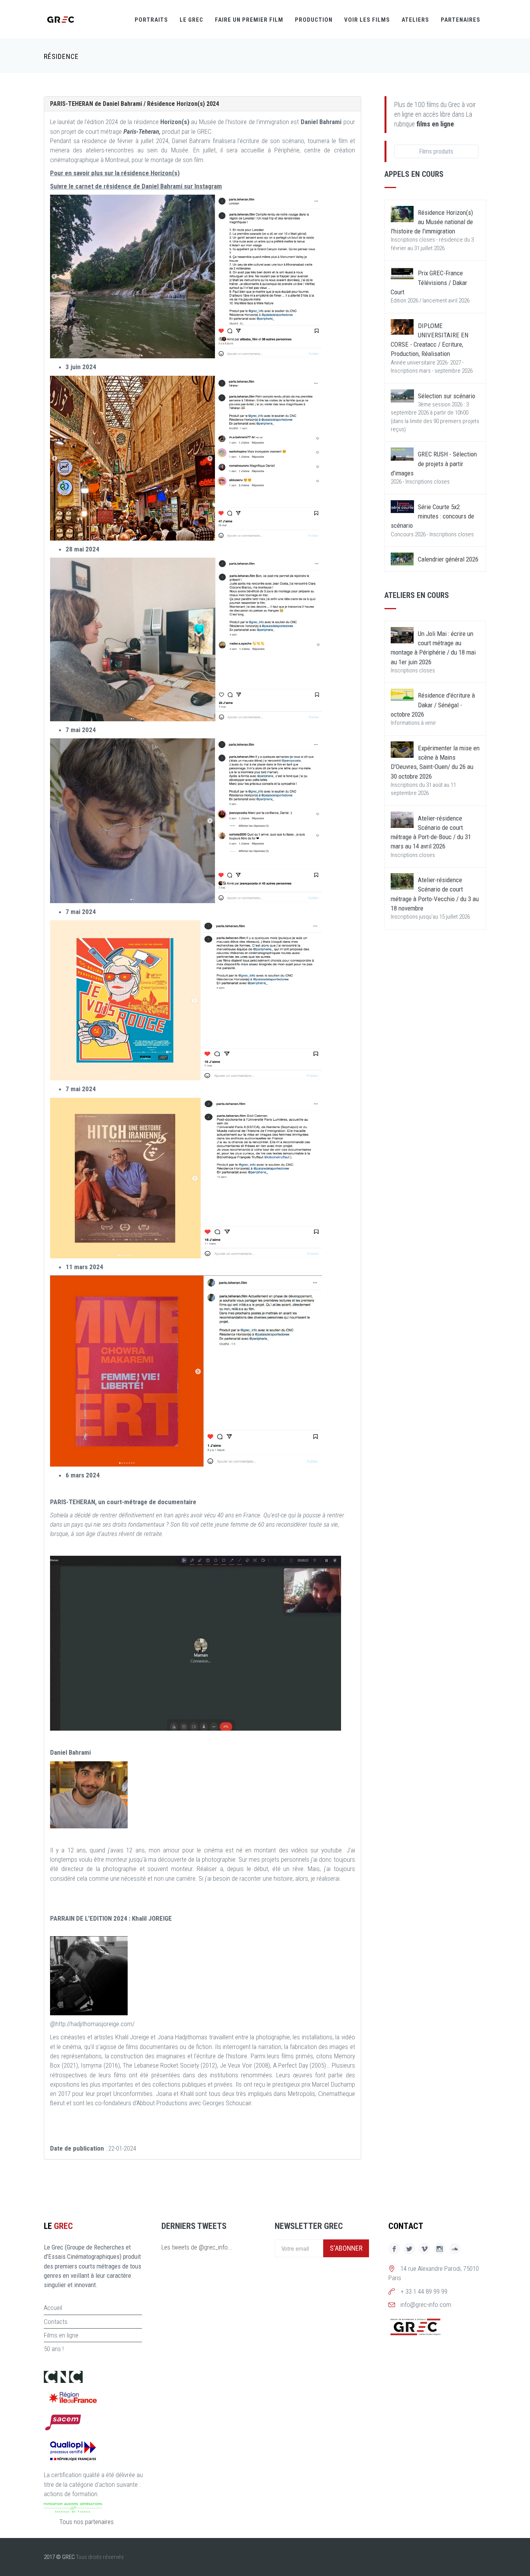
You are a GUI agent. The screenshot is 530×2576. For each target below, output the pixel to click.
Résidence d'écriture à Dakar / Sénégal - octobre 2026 (433, 705)
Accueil (53, 2308)
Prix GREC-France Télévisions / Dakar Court (429, 282)
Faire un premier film (249, 20)
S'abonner (346, 2248)
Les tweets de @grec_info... (197, 2247)
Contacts (56, 2322)
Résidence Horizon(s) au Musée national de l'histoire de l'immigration (432, 222)
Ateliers (415, 20)
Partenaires (461, 20)
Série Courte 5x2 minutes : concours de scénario (432, 516)
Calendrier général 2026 (448, 559)
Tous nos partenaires (87, 2522)
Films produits (436, 151)
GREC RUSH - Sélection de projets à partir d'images (434, 464)
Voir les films (367, 20)
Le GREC (191, 20)
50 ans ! (54, 2349)
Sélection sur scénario (447, 396)
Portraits (151, 20)
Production (314, 20)
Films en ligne (61, 2335)
